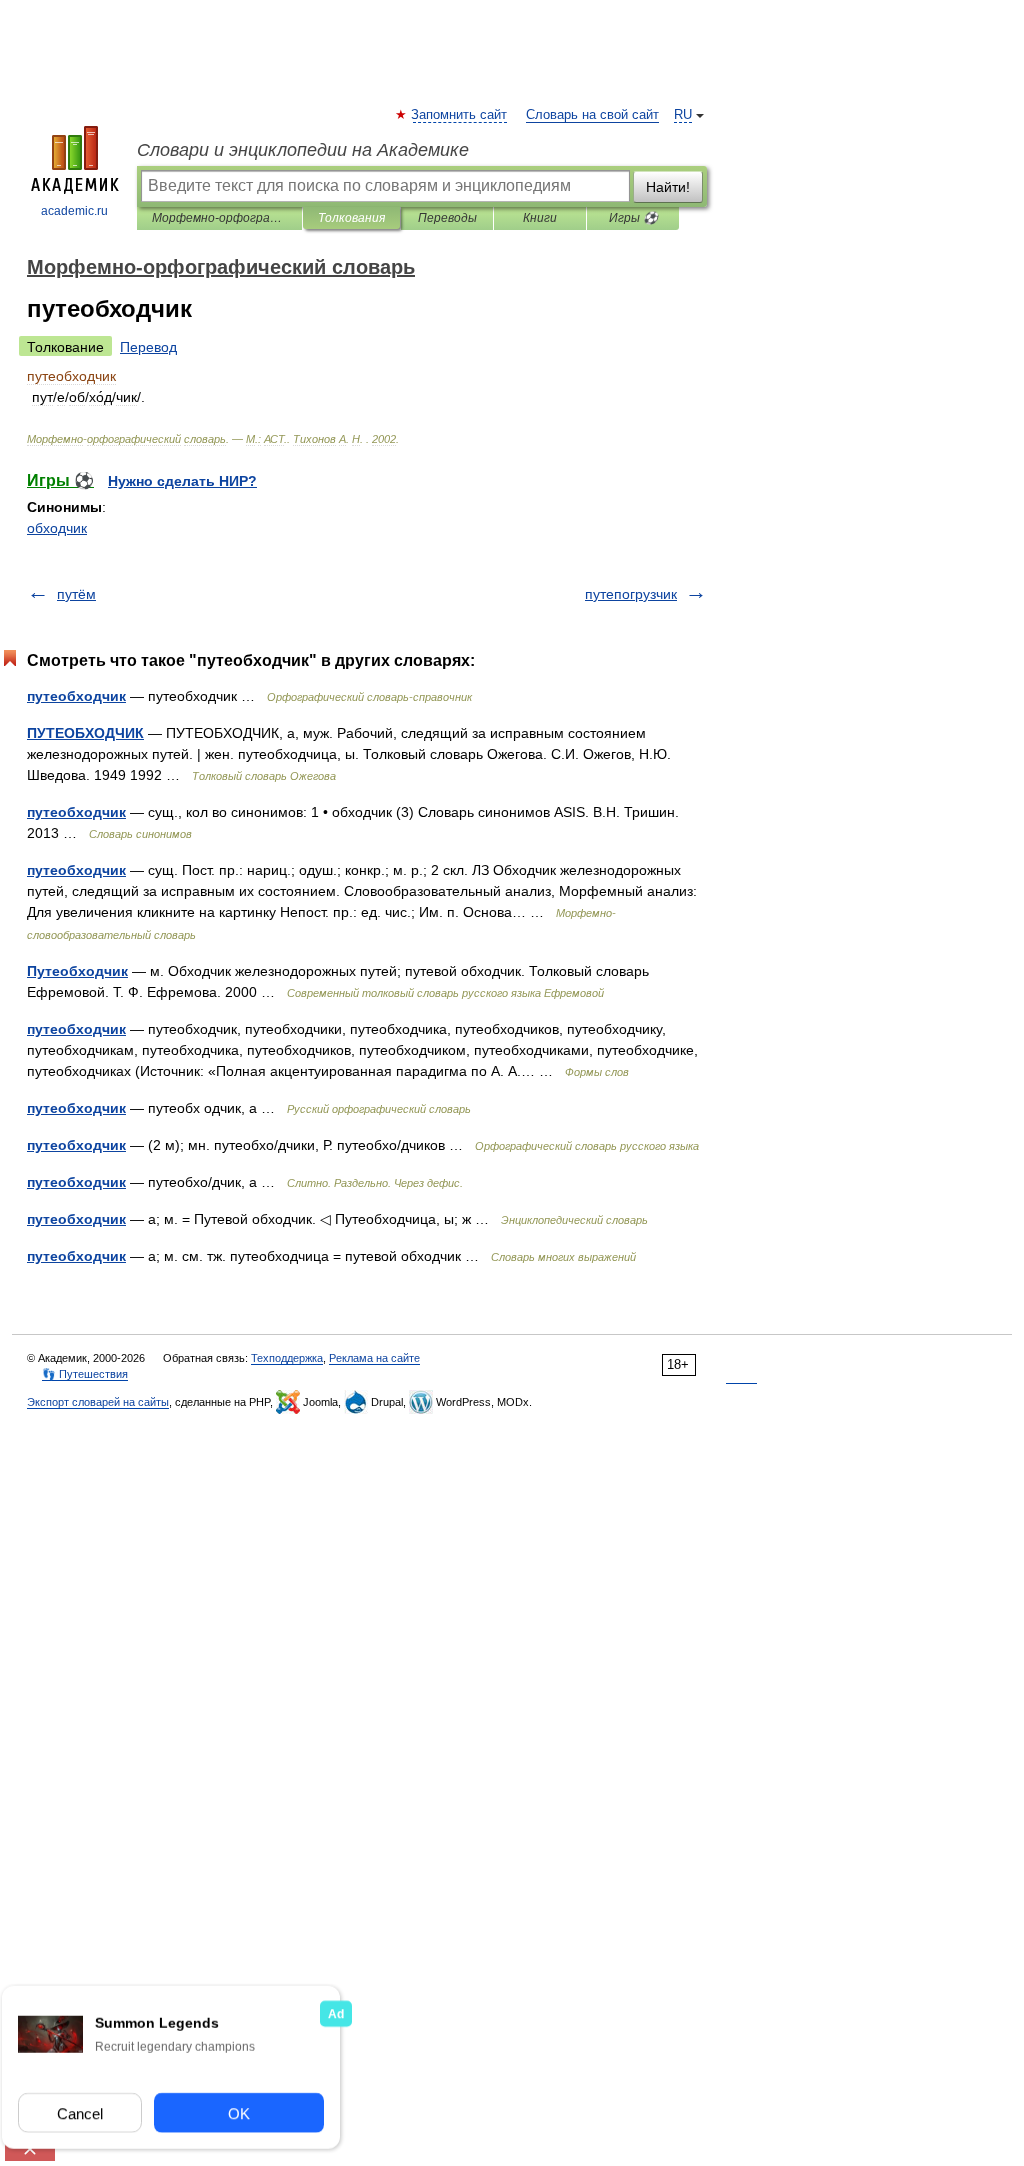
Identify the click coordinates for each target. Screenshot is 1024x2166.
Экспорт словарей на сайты (98, 1402)
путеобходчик (76, 696)
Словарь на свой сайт (592, 115)
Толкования (351, 218)
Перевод (148, 347)
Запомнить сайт (460, 115)
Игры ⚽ (633, 218)
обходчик (57, 528)
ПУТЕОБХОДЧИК (85, 733)
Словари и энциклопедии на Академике (303, 150)
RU (683, 115)
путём (76, 594)
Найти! (668, 187)
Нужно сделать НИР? (182, 481)
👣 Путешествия (85, 1374)
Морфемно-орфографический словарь (219, 218)
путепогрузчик (631, 594)
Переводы (447, 218)
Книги (540, 218)
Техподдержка (287, 1358)
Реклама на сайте (374, 1358)
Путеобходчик (77, 971)
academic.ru (74, 211)
